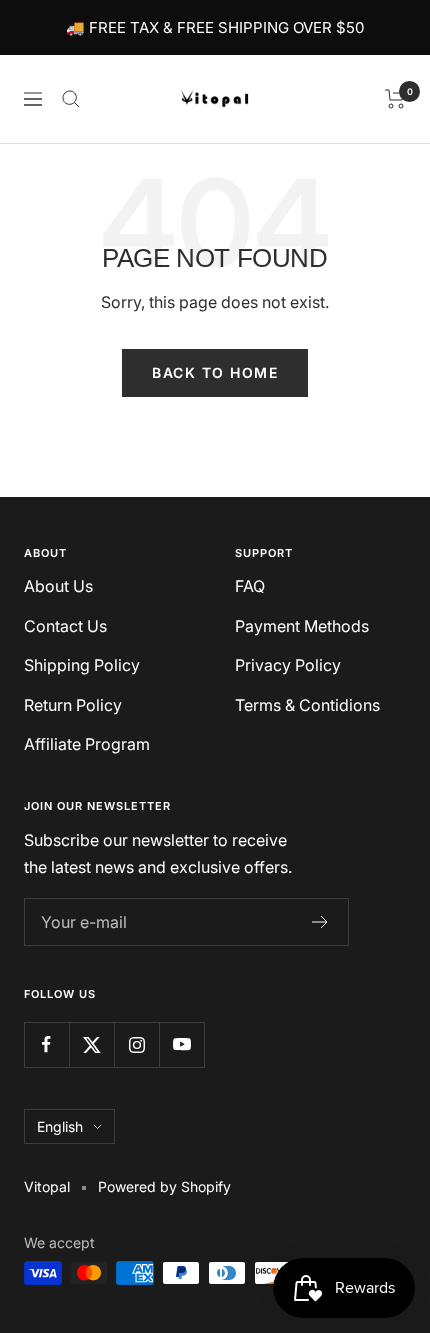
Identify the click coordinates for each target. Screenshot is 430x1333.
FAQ (250, 586)
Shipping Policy (82, 665)
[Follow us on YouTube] (181, 1044)
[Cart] (395, 99)
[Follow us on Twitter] (91, 1044)
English (60, 1126)
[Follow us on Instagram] (136, 1044)
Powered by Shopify (164, 1186)
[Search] (71, 99)
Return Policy (73, 705)
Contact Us (65, 626)
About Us (58, 586)
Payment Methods (302, 626)
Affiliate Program (87, 744)
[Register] (320, 922)
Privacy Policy (288, 665)
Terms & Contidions (307, 705)
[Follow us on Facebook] (46, 1044)
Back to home (215, 372)
